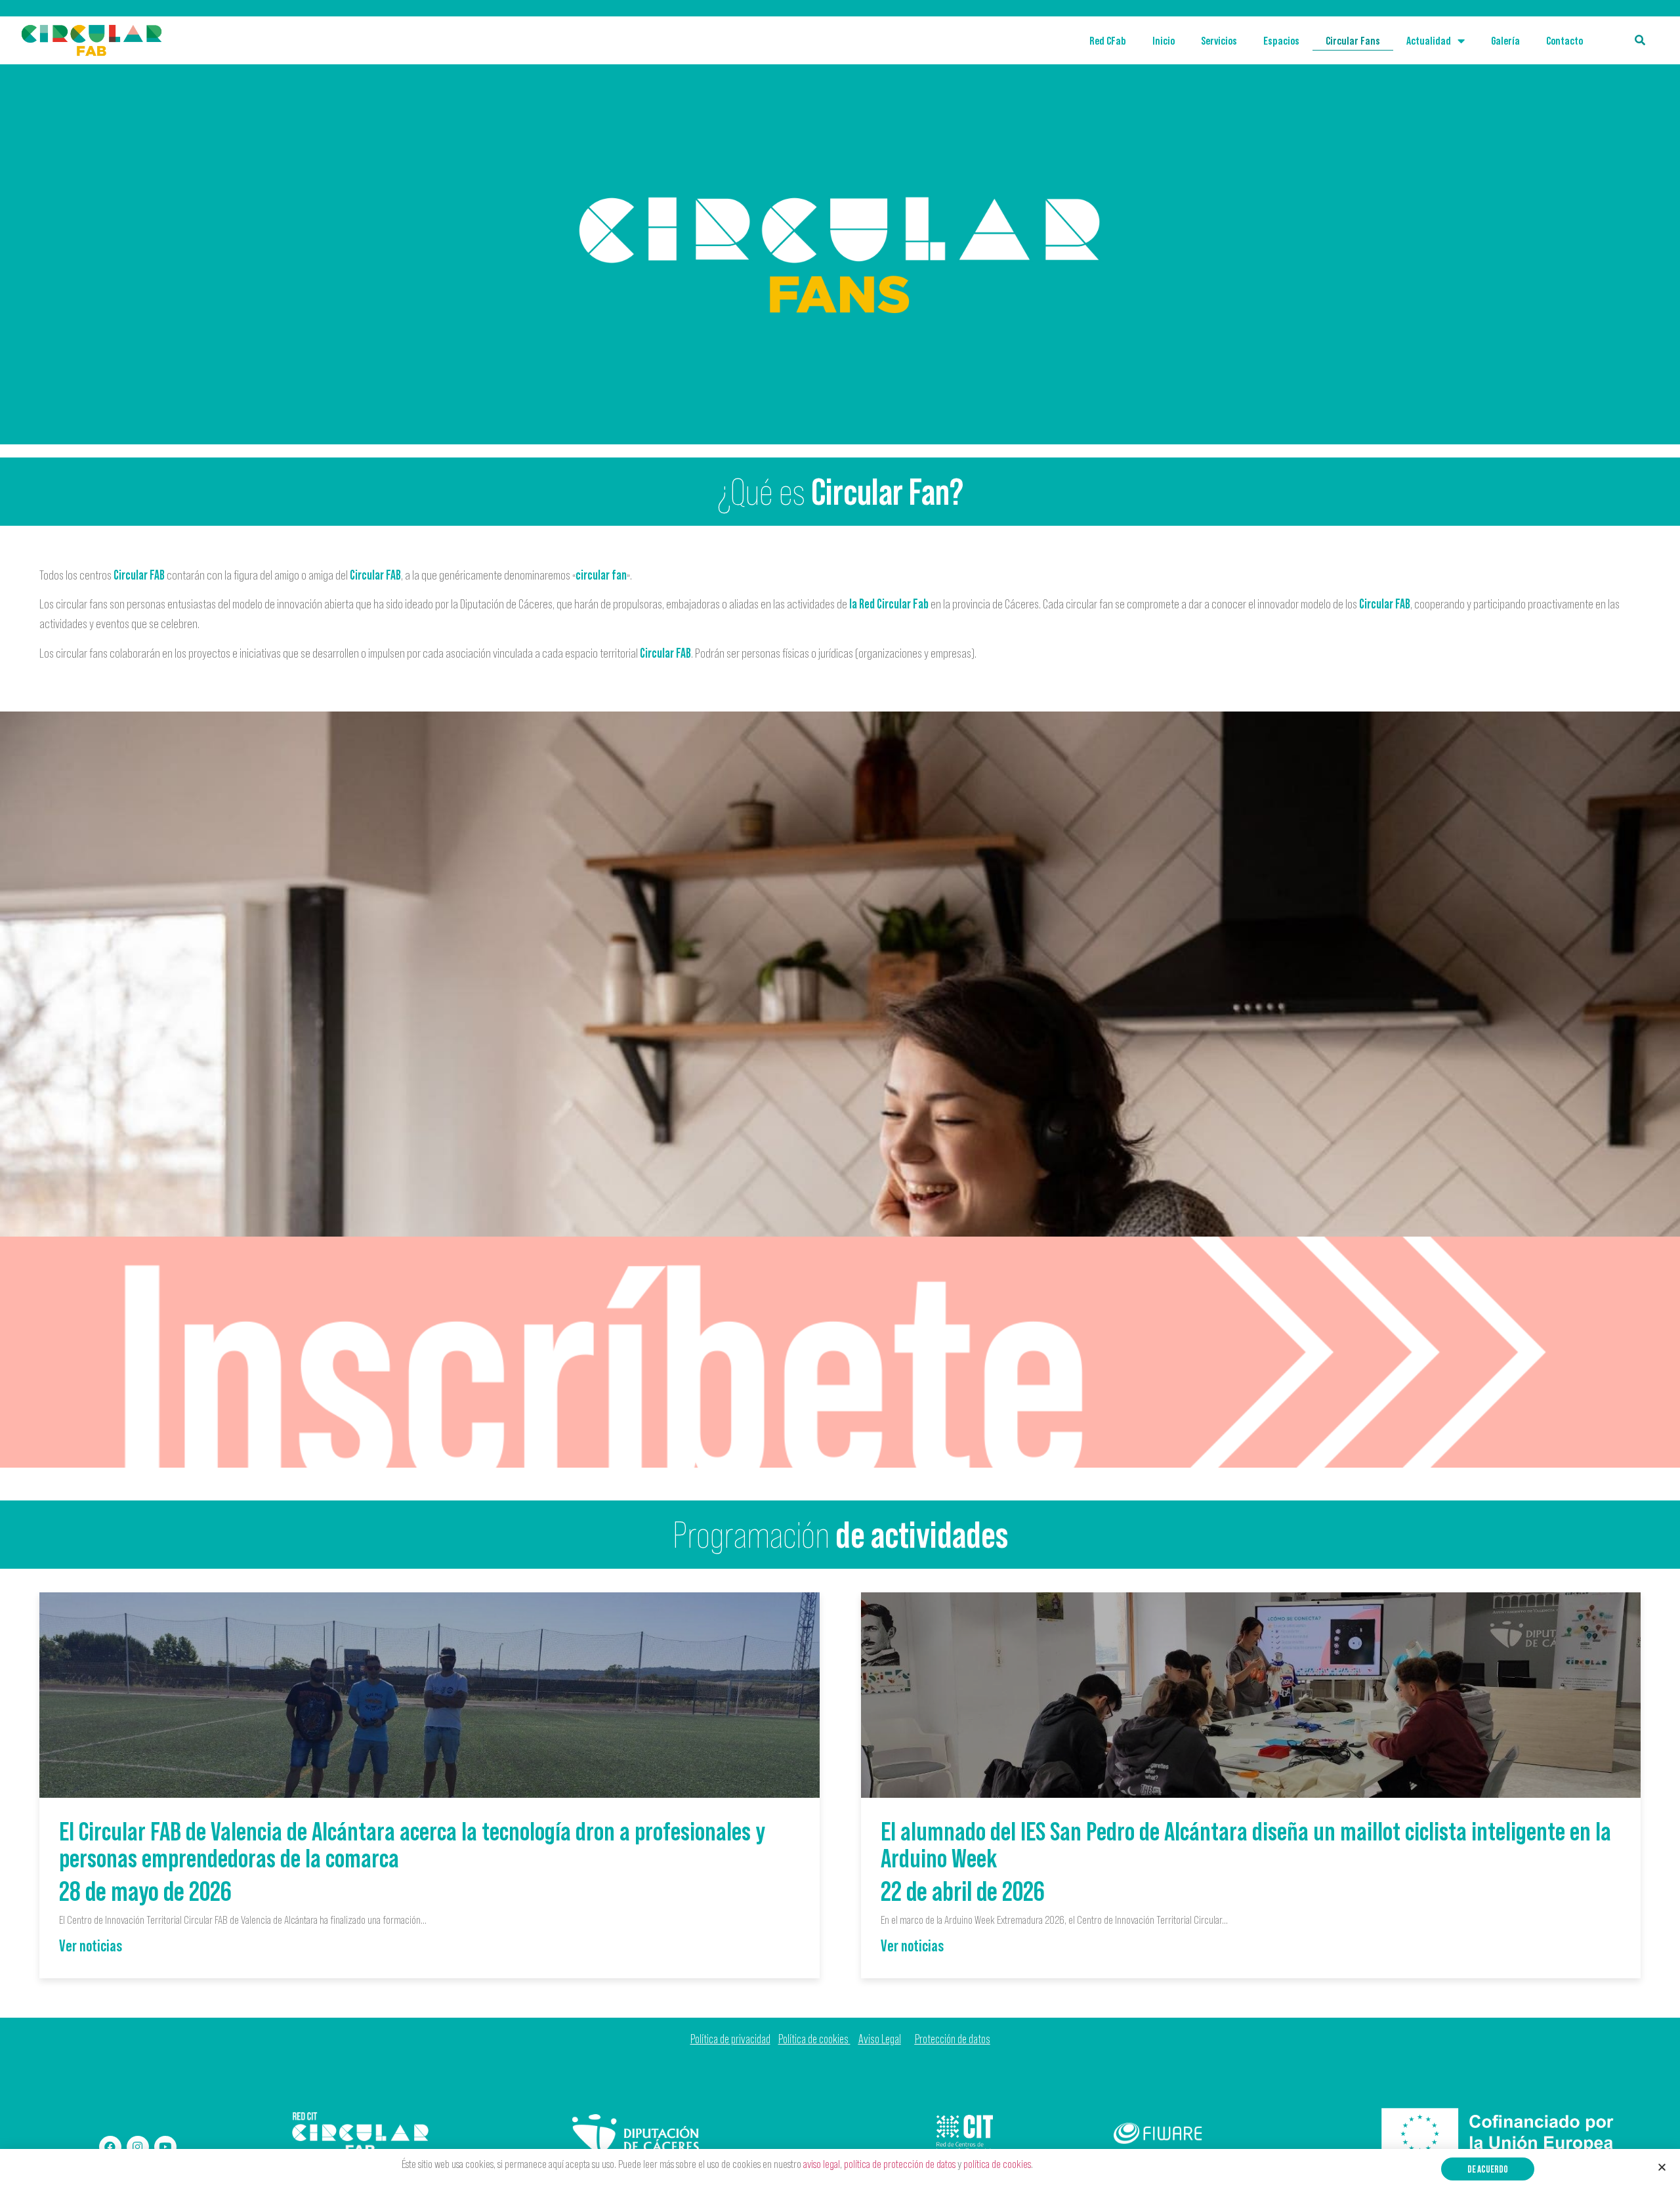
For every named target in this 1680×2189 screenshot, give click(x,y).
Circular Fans (1353, 41)
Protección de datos (953, 2039)
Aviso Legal (880, 2039)
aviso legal (822, 2164)
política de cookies (997, 2164)
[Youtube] (165, 2147)
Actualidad (1429, 41)
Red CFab (1108, 41)
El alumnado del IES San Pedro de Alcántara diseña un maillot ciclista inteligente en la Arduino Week (1246, 1844)
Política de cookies (814, 2039)
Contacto (1564, 41)
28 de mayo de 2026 (145, 1891)
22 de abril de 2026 (963, 1891)
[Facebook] (110, 2147)
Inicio (1164, 41)
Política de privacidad (730, 2039)
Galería (1505, 41)
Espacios (1281, 41)
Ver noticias (91, 1945)
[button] (1488, 2169)
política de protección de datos (900, 2164)
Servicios (1219, 41)
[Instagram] (138, 2147)
